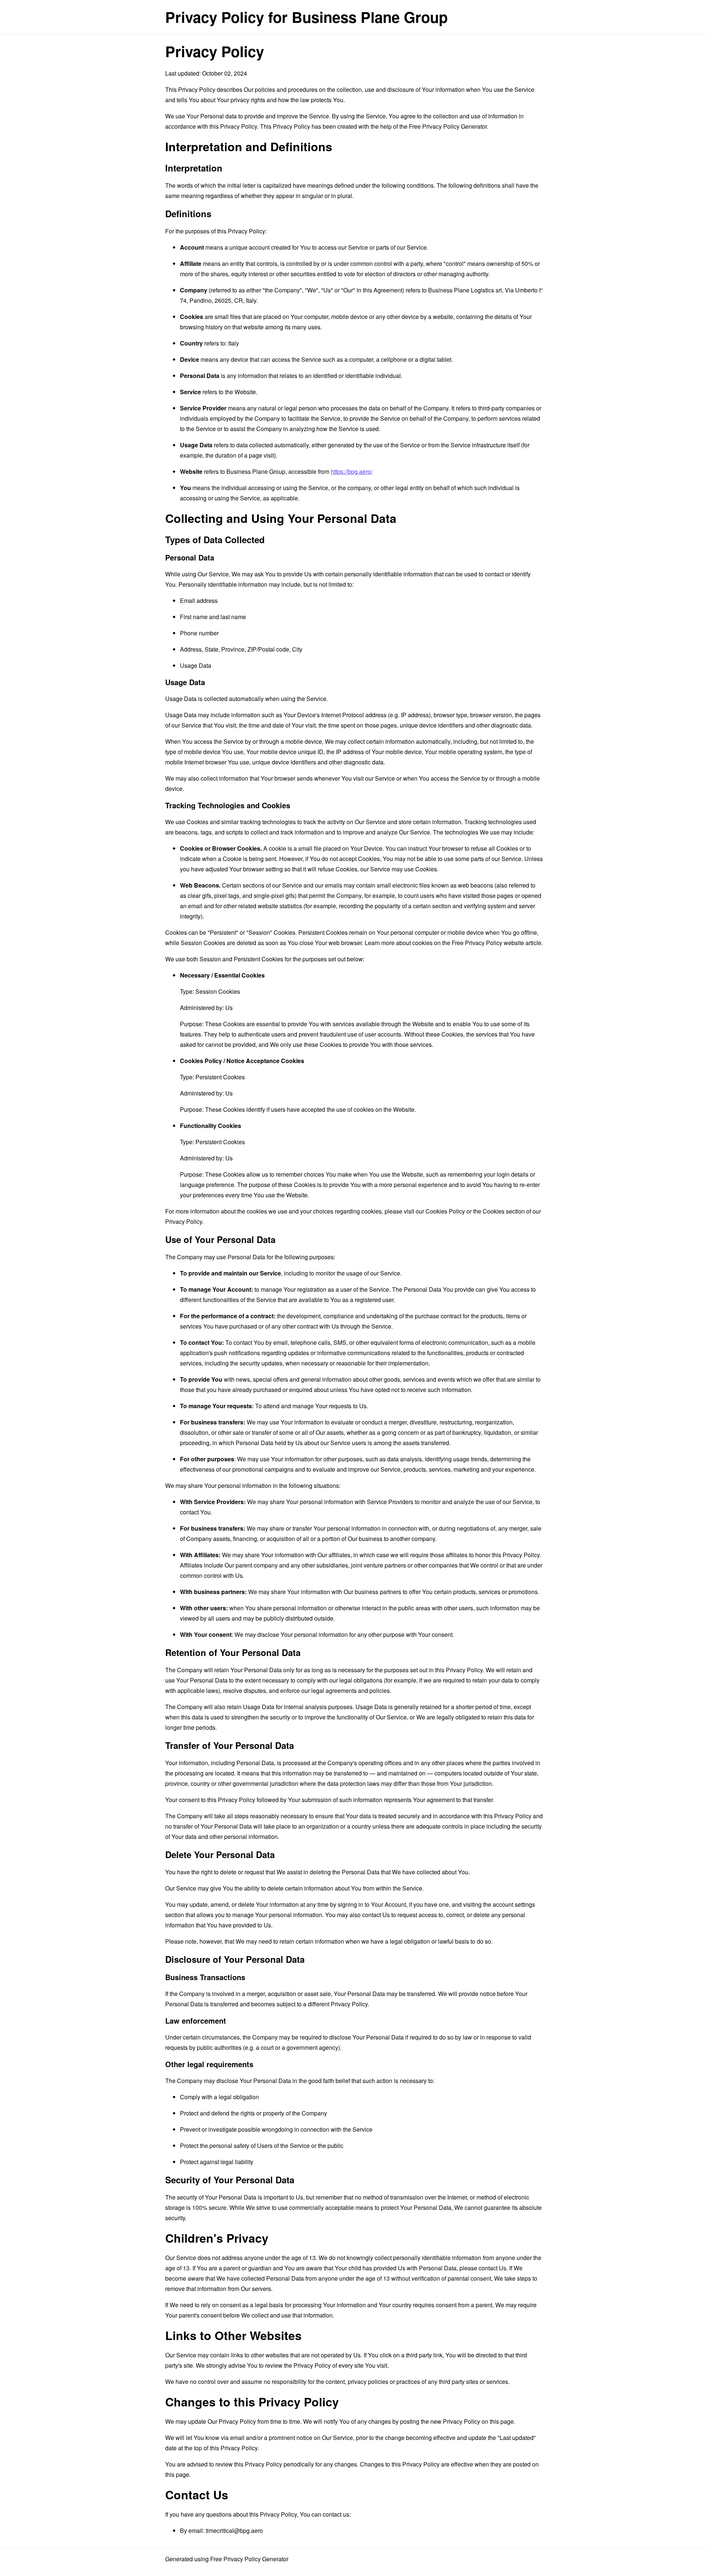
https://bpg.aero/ (352, 471)
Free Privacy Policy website (488, 943)
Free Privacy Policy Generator (448, 126)
